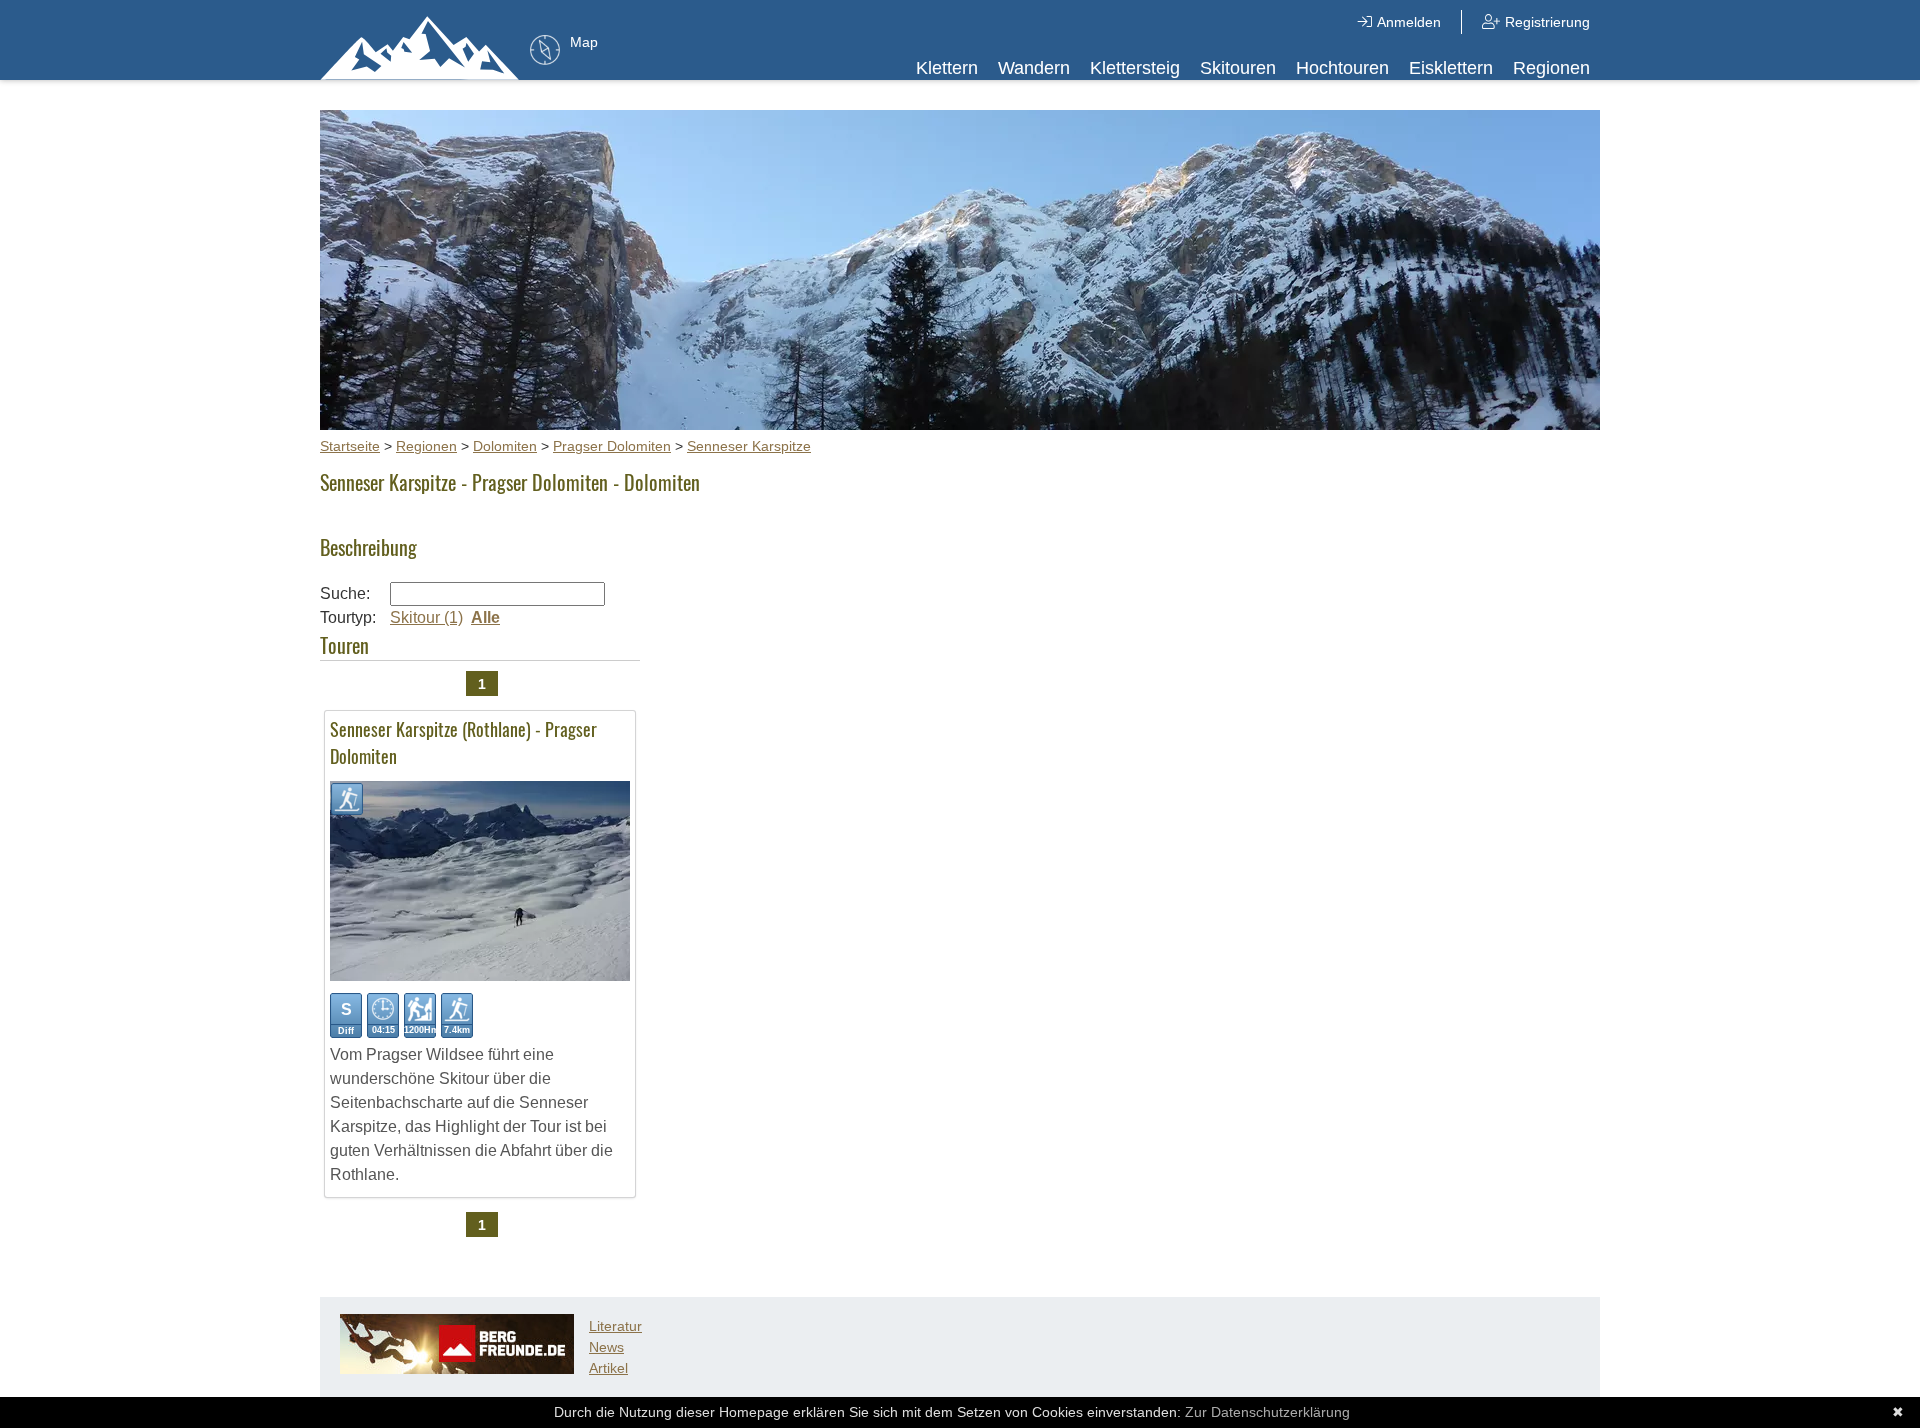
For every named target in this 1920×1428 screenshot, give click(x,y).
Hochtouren (1342, 68)
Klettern (947, 68)
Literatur (615, 1326)
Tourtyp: (348, 617)
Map (584, 42)
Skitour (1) (426, 617)
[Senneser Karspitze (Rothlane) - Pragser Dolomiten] (480, 975)
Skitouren (1238, 68)
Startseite (350, 446)
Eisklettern (1451, 68)
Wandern (1034, 68)
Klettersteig (1135, 68)
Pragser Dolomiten (612, 446)
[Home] (420, 47)
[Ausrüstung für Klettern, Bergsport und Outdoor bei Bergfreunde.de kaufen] (457, 1369)
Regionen (1551, 68)
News (606, 1347)
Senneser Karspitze (749, 446)
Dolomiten (505, 446)
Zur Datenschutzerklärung (1267, 1412)
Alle (485, 617)
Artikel (608, 1368)
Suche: (345, 593)
